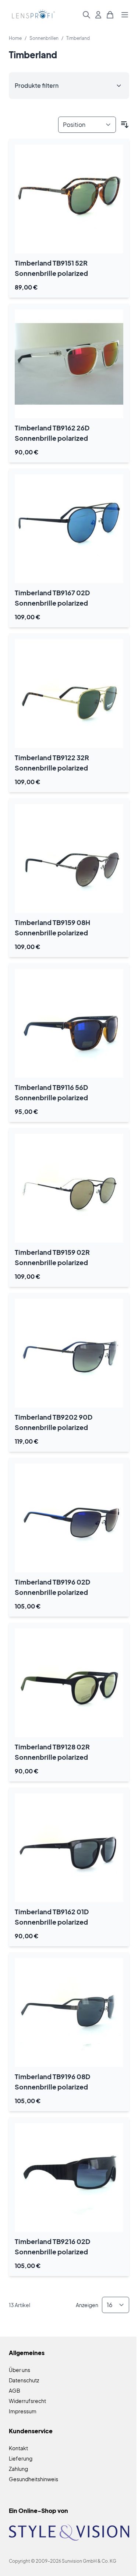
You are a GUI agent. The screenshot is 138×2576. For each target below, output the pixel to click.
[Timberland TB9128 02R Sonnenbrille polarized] (69, 1683)
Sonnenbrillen (44, 38)
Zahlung (18, 2469)
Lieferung (21, 2458)
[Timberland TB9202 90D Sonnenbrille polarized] (69, 1353)
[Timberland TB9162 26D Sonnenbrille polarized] (69, 364)
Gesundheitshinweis (33, 2479)
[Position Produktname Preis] (87, 125)
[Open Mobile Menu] (125, 15)
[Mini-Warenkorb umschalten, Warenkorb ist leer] (110, 15)
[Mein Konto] (98, 15)
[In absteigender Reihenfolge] (125, 125)
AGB (15, 2390)
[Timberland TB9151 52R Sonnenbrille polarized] (69, 199)
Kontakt (18, 2448)
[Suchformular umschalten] (86, 15)
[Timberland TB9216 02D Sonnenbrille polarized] (69, 2177)
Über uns (20, 2370)
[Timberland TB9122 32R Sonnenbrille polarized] (69, 694)
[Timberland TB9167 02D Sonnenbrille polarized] (69, 529)
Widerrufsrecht (27, 2401)
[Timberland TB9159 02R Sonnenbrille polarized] (69, 1188)
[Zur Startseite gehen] (32, 15)
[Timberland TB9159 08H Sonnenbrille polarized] (69, 858)
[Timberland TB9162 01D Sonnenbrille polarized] (69, 1848)
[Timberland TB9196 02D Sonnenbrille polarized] (69, 1518)
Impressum (23, 2411)
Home (15, 38)
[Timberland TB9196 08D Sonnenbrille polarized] (69, 2013)
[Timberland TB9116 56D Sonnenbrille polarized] (69, 1023)
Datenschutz (24, 2380)
